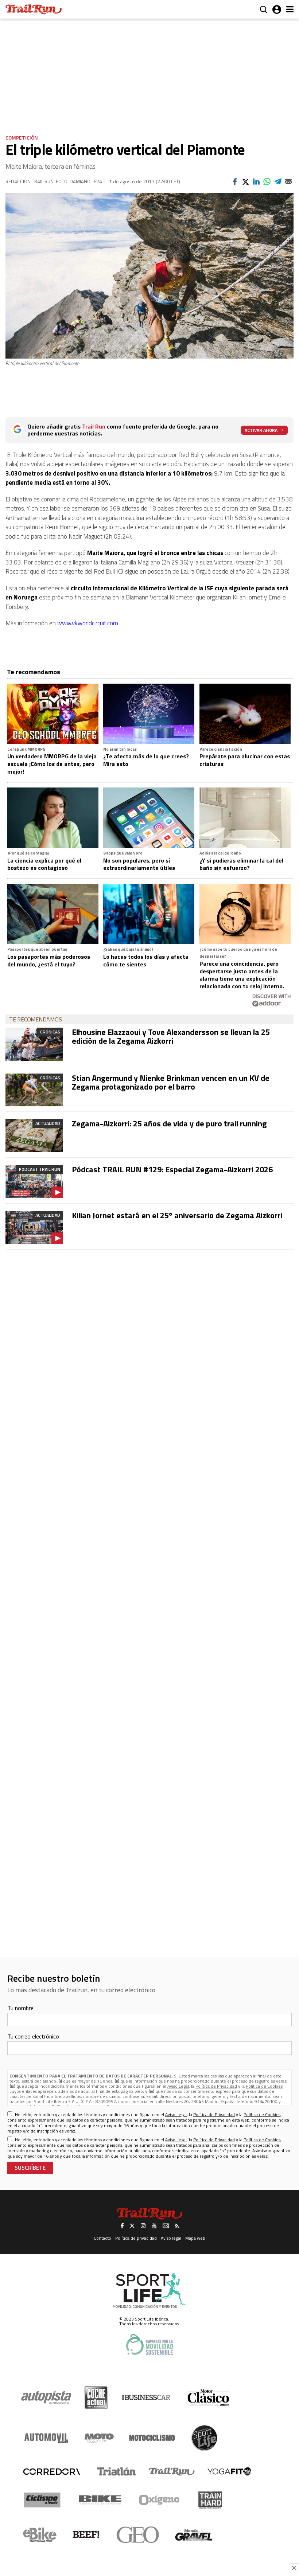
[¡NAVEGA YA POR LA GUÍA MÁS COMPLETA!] (149, 1257)
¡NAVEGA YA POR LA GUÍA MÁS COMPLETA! (149, 1358)
